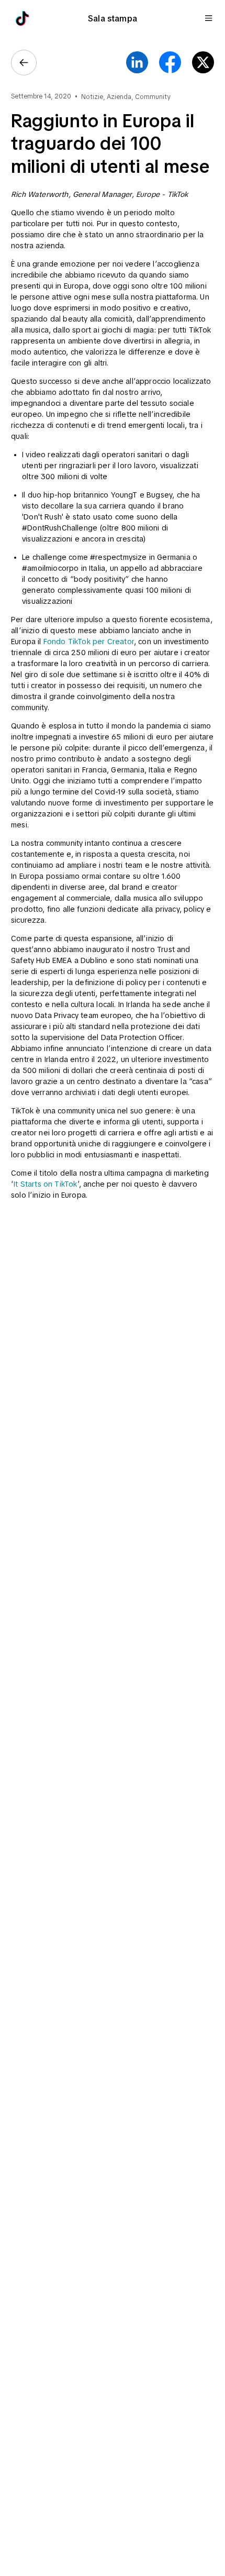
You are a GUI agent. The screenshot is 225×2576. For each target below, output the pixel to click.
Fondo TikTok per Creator (89, 642)
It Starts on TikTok (45, 1184)
